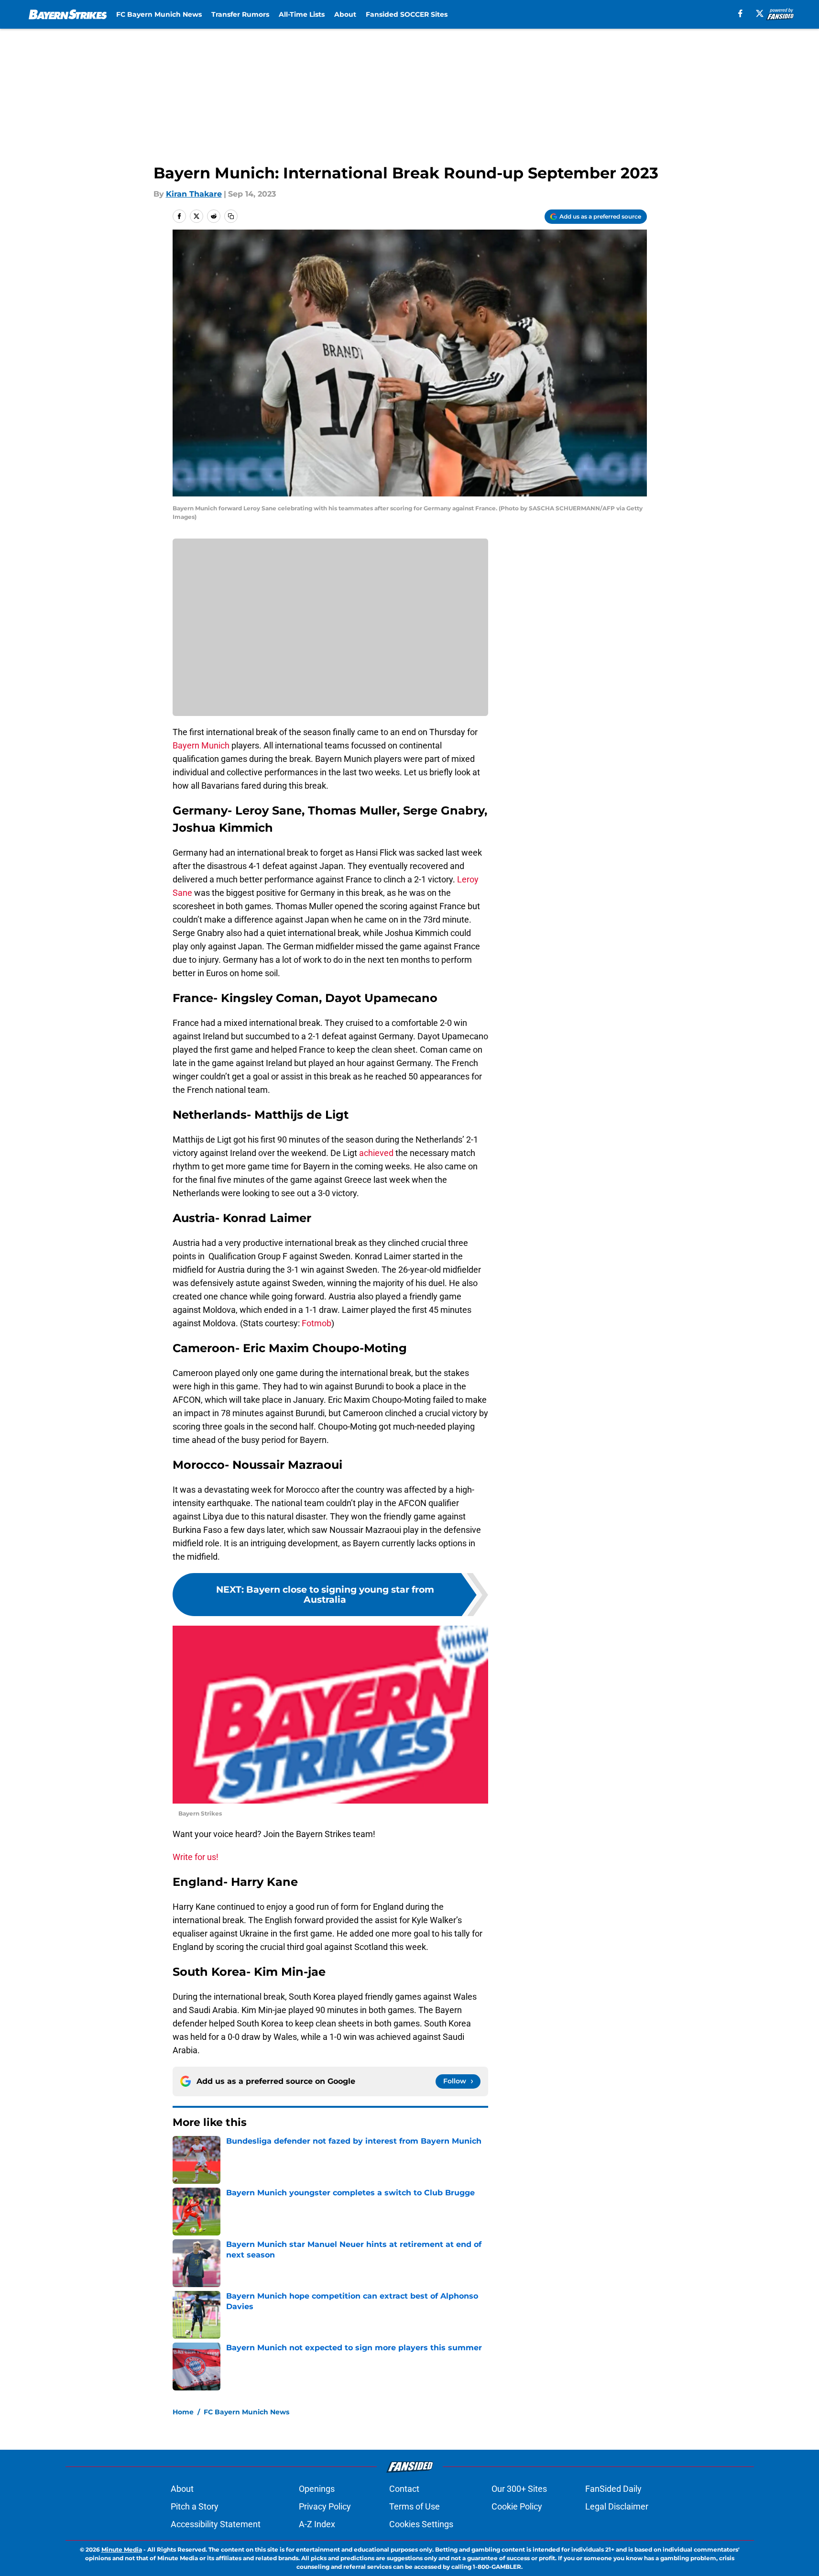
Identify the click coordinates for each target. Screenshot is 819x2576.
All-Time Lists (302, 14)
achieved (376, 1153)
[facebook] (740, 13)
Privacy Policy (325, 2506)
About (345, 14)
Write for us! (196, 1857)
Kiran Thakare (194, 194)
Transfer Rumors (240, 14)
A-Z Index (317, 2524)
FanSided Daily (613, 2489)
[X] (760, 13)
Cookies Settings (421, 2524)
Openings (317, 2489)
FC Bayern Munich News (159, 14)
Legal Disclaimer (617, 2506)
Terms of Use (415, 2506)
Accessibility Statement (216, 2524)
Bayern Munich (201, 745)
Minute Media (122, 2549)
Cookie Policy (517, 2506)
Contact (404, 2489)
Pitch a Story (195, 2506)
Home (183, 2412)
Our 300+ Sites (519, 2489)
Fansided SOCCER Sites (407, 14)
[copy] (231, 216)
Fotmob (317, 1323)
